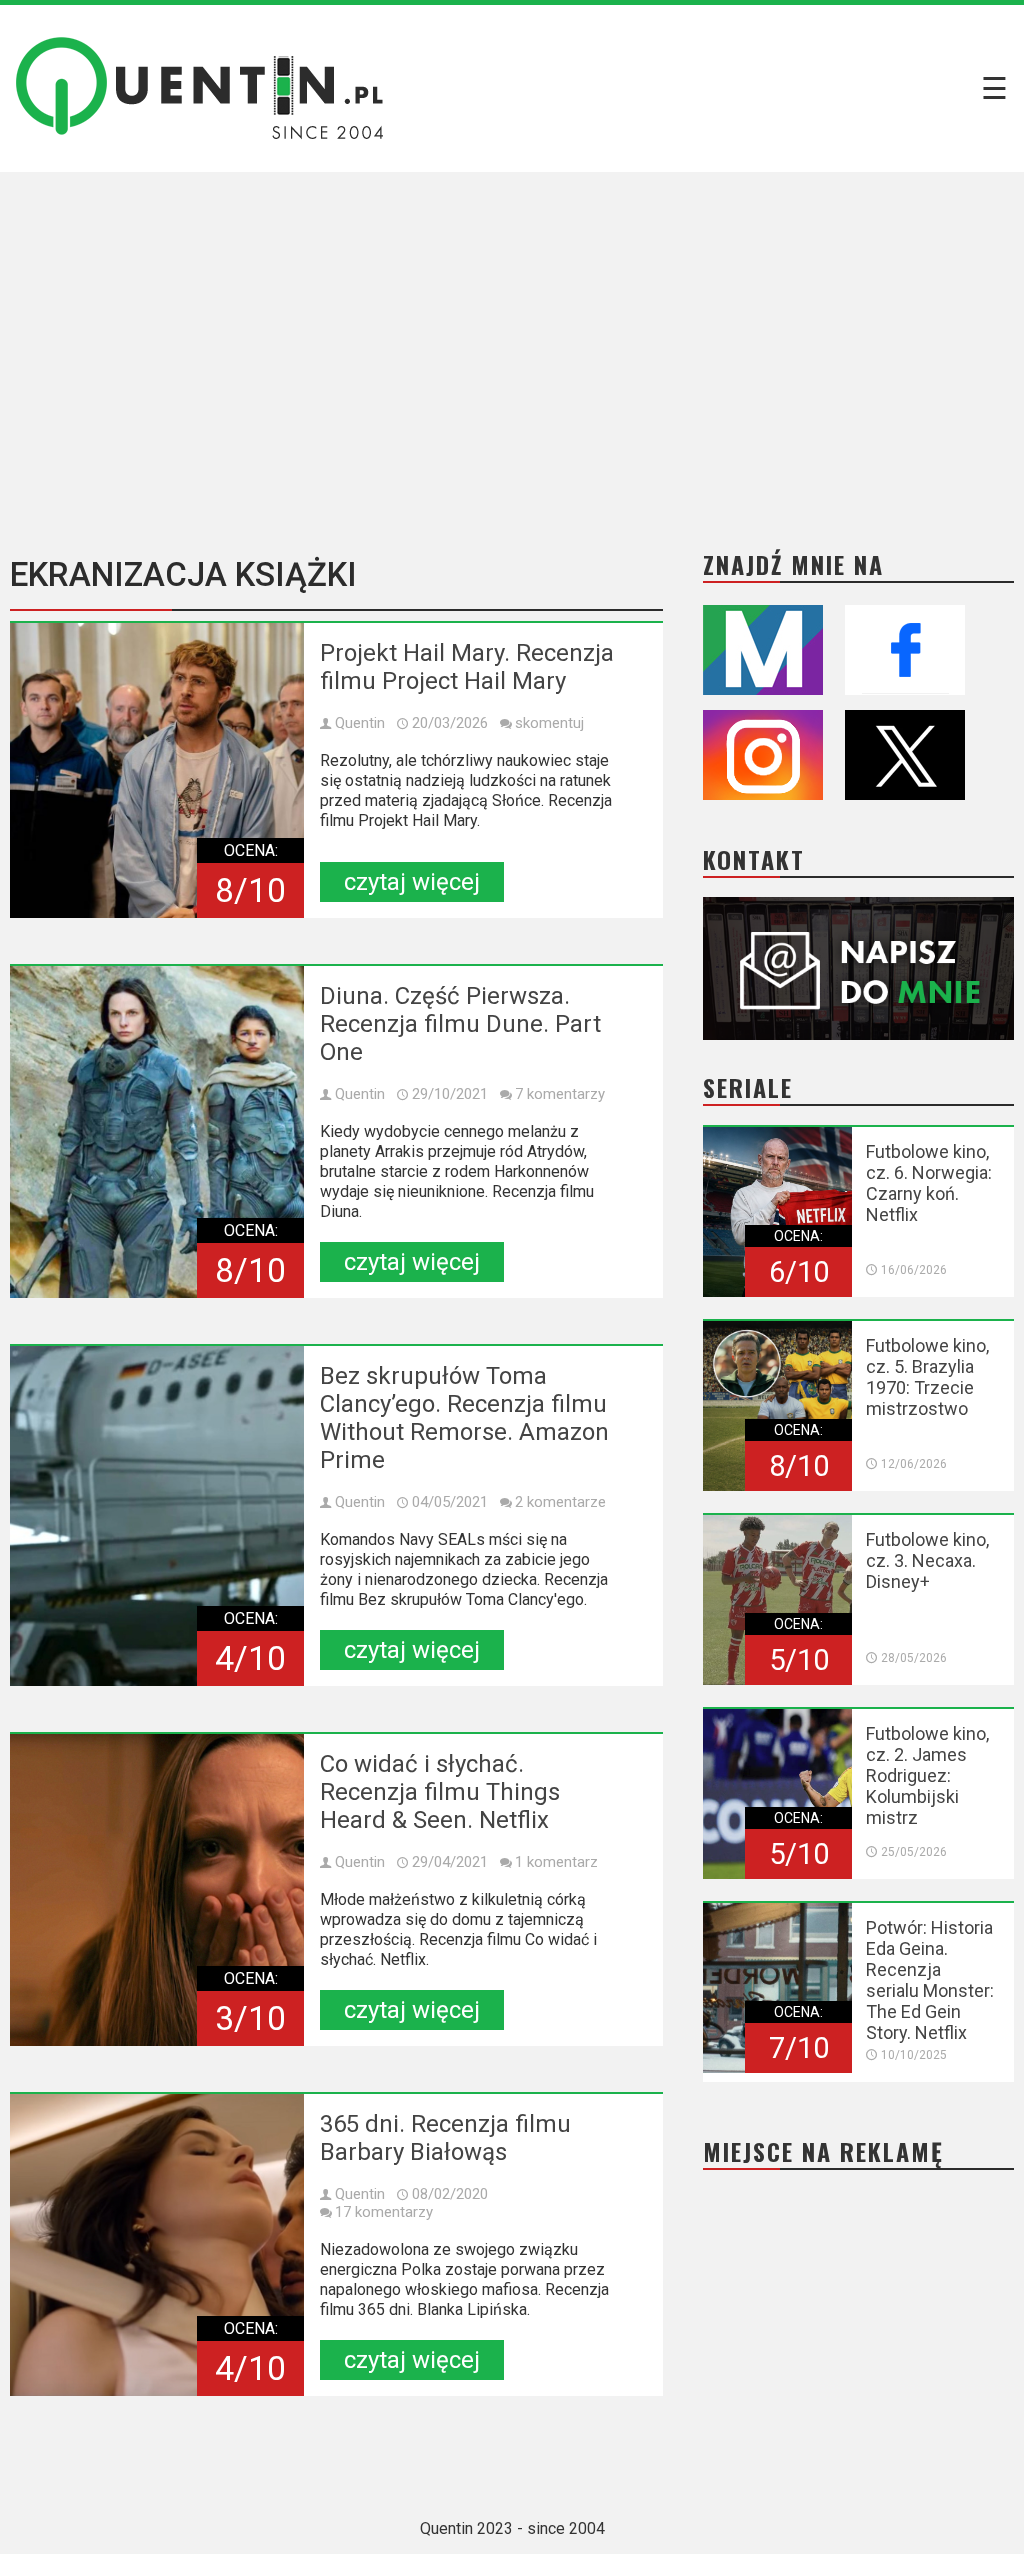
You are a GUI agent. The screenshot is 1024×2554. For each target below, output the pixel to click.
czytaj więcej (412, 882)
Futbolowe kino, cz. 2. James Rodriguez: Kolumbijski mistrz (927, 1775)
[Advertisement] (512, 347)
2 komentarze (560, 1502)
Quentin (360, 723)
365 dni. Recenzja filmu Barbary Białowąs (445, 2138)
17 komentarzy (384, 2212)
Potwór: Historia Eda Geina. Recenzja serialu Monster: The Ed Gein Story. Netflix (930, 1980)
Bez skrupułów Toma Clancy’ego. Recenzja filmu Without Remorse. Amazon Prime (464, 1418)
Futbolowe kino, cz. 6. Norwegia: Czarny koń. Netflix (929, 1183)
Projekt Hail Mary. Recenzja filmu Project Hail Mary (467, 667)
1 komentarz (556, 1862)
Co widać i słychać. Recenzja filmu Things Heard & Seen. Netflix (440, 1792)
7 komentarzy (560, 1094)
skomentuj (549, 723)
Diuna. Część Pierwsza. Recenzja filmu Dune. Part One (460, 1024)
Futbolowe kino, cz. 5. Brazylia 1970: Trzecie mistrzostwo (927, 1377)
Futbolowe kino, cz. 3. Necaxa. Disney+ (927, 1560)
